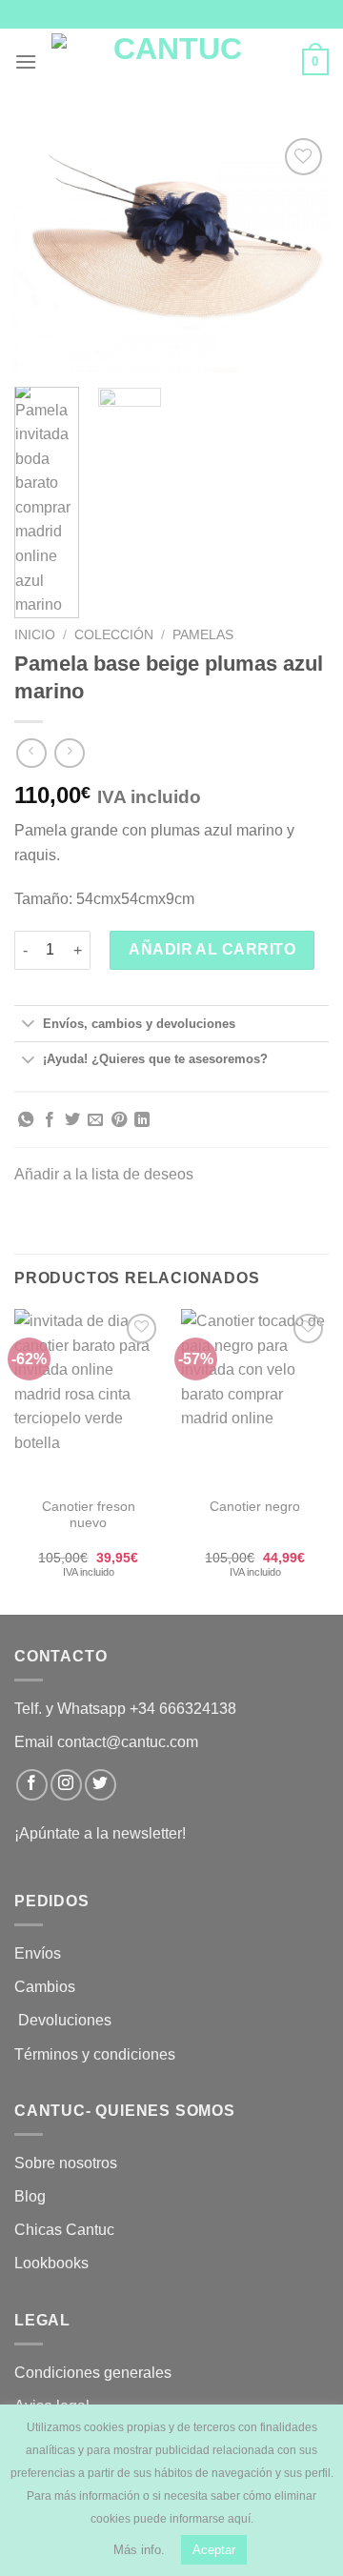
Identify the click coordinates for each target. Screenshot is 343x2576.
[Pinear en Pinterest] (119, 1120)
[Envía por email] (95, 1120)
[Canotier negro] (255, 1398)
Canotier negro (255, 1507)
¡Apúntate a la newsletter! (100, 1833)
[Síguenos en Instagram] (66, 1785)
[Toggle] (28, 1024)
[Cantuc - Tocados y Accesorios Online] (170, 62)
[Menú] (26, 61)
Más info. (139, 2550)
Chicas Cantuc (64, 2230)
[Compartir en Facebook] (50, 1120)
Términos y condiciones (97, 2054)
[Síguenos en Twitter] (101, 1785)
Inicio (35, 635)
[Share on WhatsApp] (26, 1120)
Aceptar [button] (214, 2550)
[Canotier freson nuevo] (88, 1398)
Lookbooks (51, 2263)
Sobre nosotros (66, 2163)
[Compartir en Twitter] (72, 1120)
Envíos (38, 1953)
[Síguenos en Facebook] (32, 1785)
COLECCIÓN (114, 635)
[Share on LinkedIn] (142, 1120)
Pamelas (203, 635)
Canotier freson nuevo (89, 1515)
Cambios (45, 1987)
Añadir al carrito (212, 949)
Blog (30, 2196)
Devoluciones (65, 2020)
